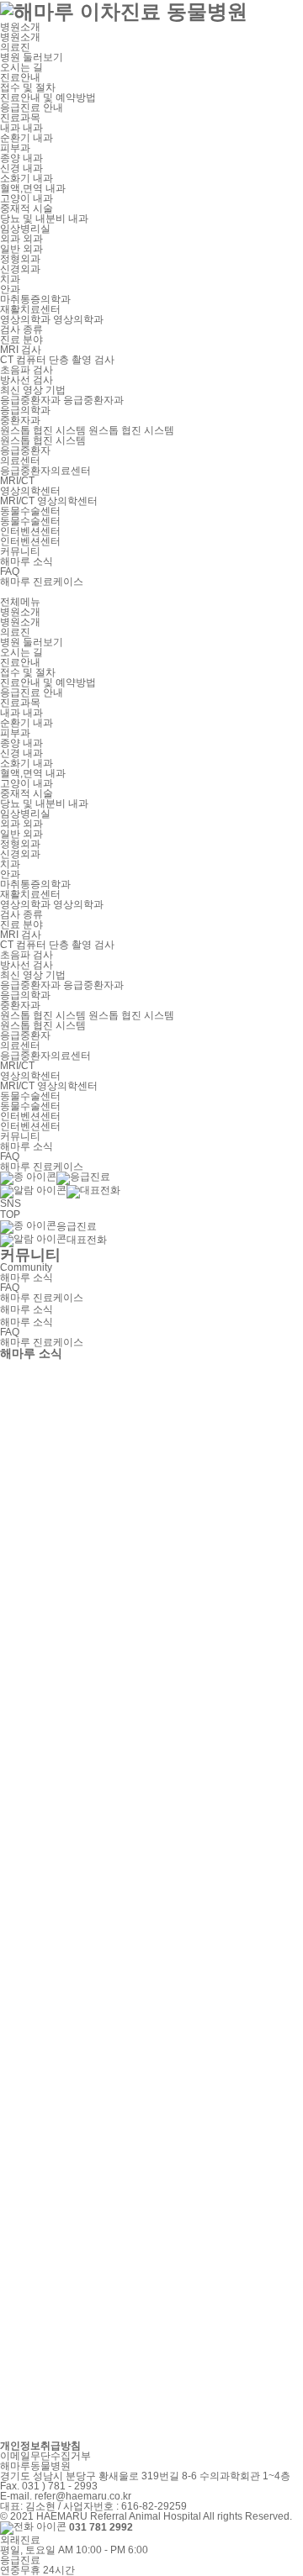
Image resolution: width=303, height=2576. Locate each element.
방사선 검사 (27, 380)
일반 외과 (21, 249)
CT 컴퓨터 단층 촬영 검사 (57, 360)
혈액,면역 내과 (33, 188)
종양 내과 (21, 158)
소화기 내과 (27, 178)
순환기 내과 (27, 138)
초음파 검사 (27, 370)
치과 (10, 279)
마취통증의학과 (35, 299)
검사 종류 (21, 329)
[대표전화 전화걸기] (60, 1191)
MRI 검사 (21, 350)
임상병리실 (25, 229)
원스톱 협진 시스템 (43, 440)
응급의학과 (25, 410)
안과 (10, 289)
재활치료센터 (30, 309)
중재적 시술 (27, 208)
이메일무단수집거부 (45, 2456)
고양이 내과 (27, 198)
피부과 (15, 148)
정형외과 (20, 259)
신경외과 (20, 269)
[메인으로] (151, 11)
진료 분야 (21, 340)
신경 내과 (21, 168)
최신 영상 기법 (33, 390)
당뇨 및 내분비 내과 (44, 219)
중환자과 (20, 420)
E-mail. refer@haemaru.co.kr (66, 2496)
